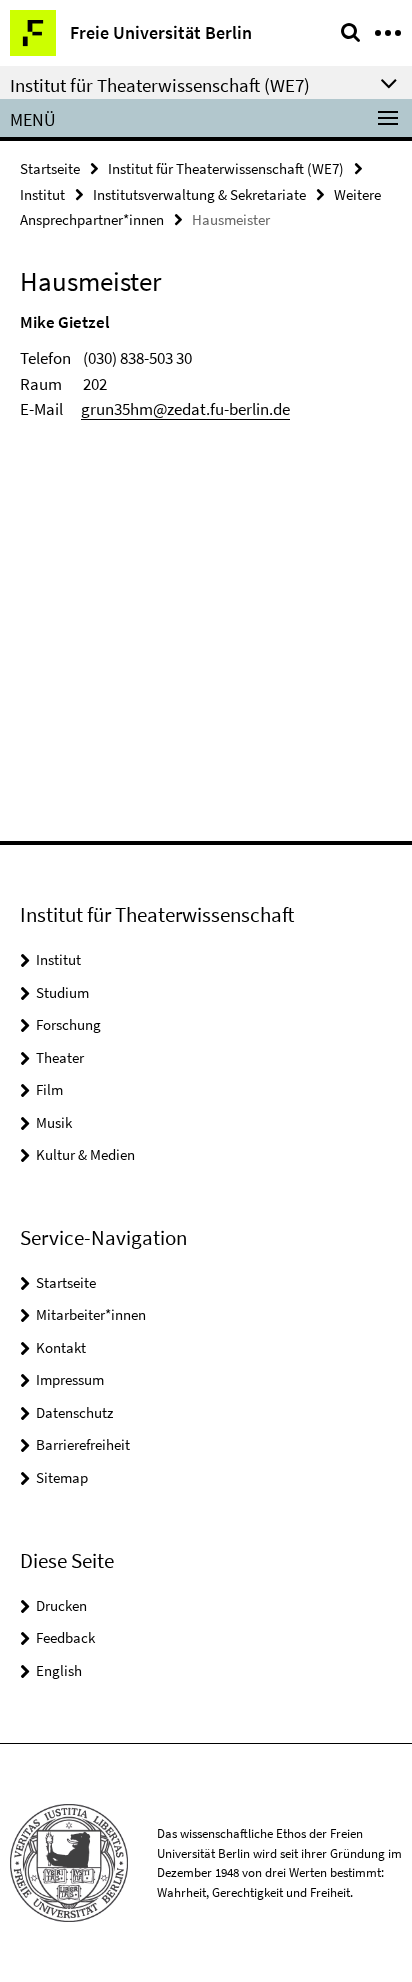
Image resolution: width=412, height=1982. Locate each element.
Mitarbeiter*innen (91, 1314)
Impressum (70, 1379)
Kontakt (61, 1347)
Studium (62, 992)
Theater (60, 1057)
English (59, 1670)
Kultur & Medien (85, 1154)
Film (49, 1089)
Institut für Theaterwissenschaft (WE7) (226, 168)
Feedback (65, 1637)
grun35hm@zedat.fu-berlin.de (185, 409)
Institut (42, 194)
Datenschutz (74, 1412)
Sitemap (62, 1477)
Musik (54, 1122)
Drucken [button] (61, 1605)
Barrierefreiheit (83, 1444)
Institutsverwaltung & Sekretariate (199, 194)
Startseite (50, 168)
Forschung (68, 1024)
